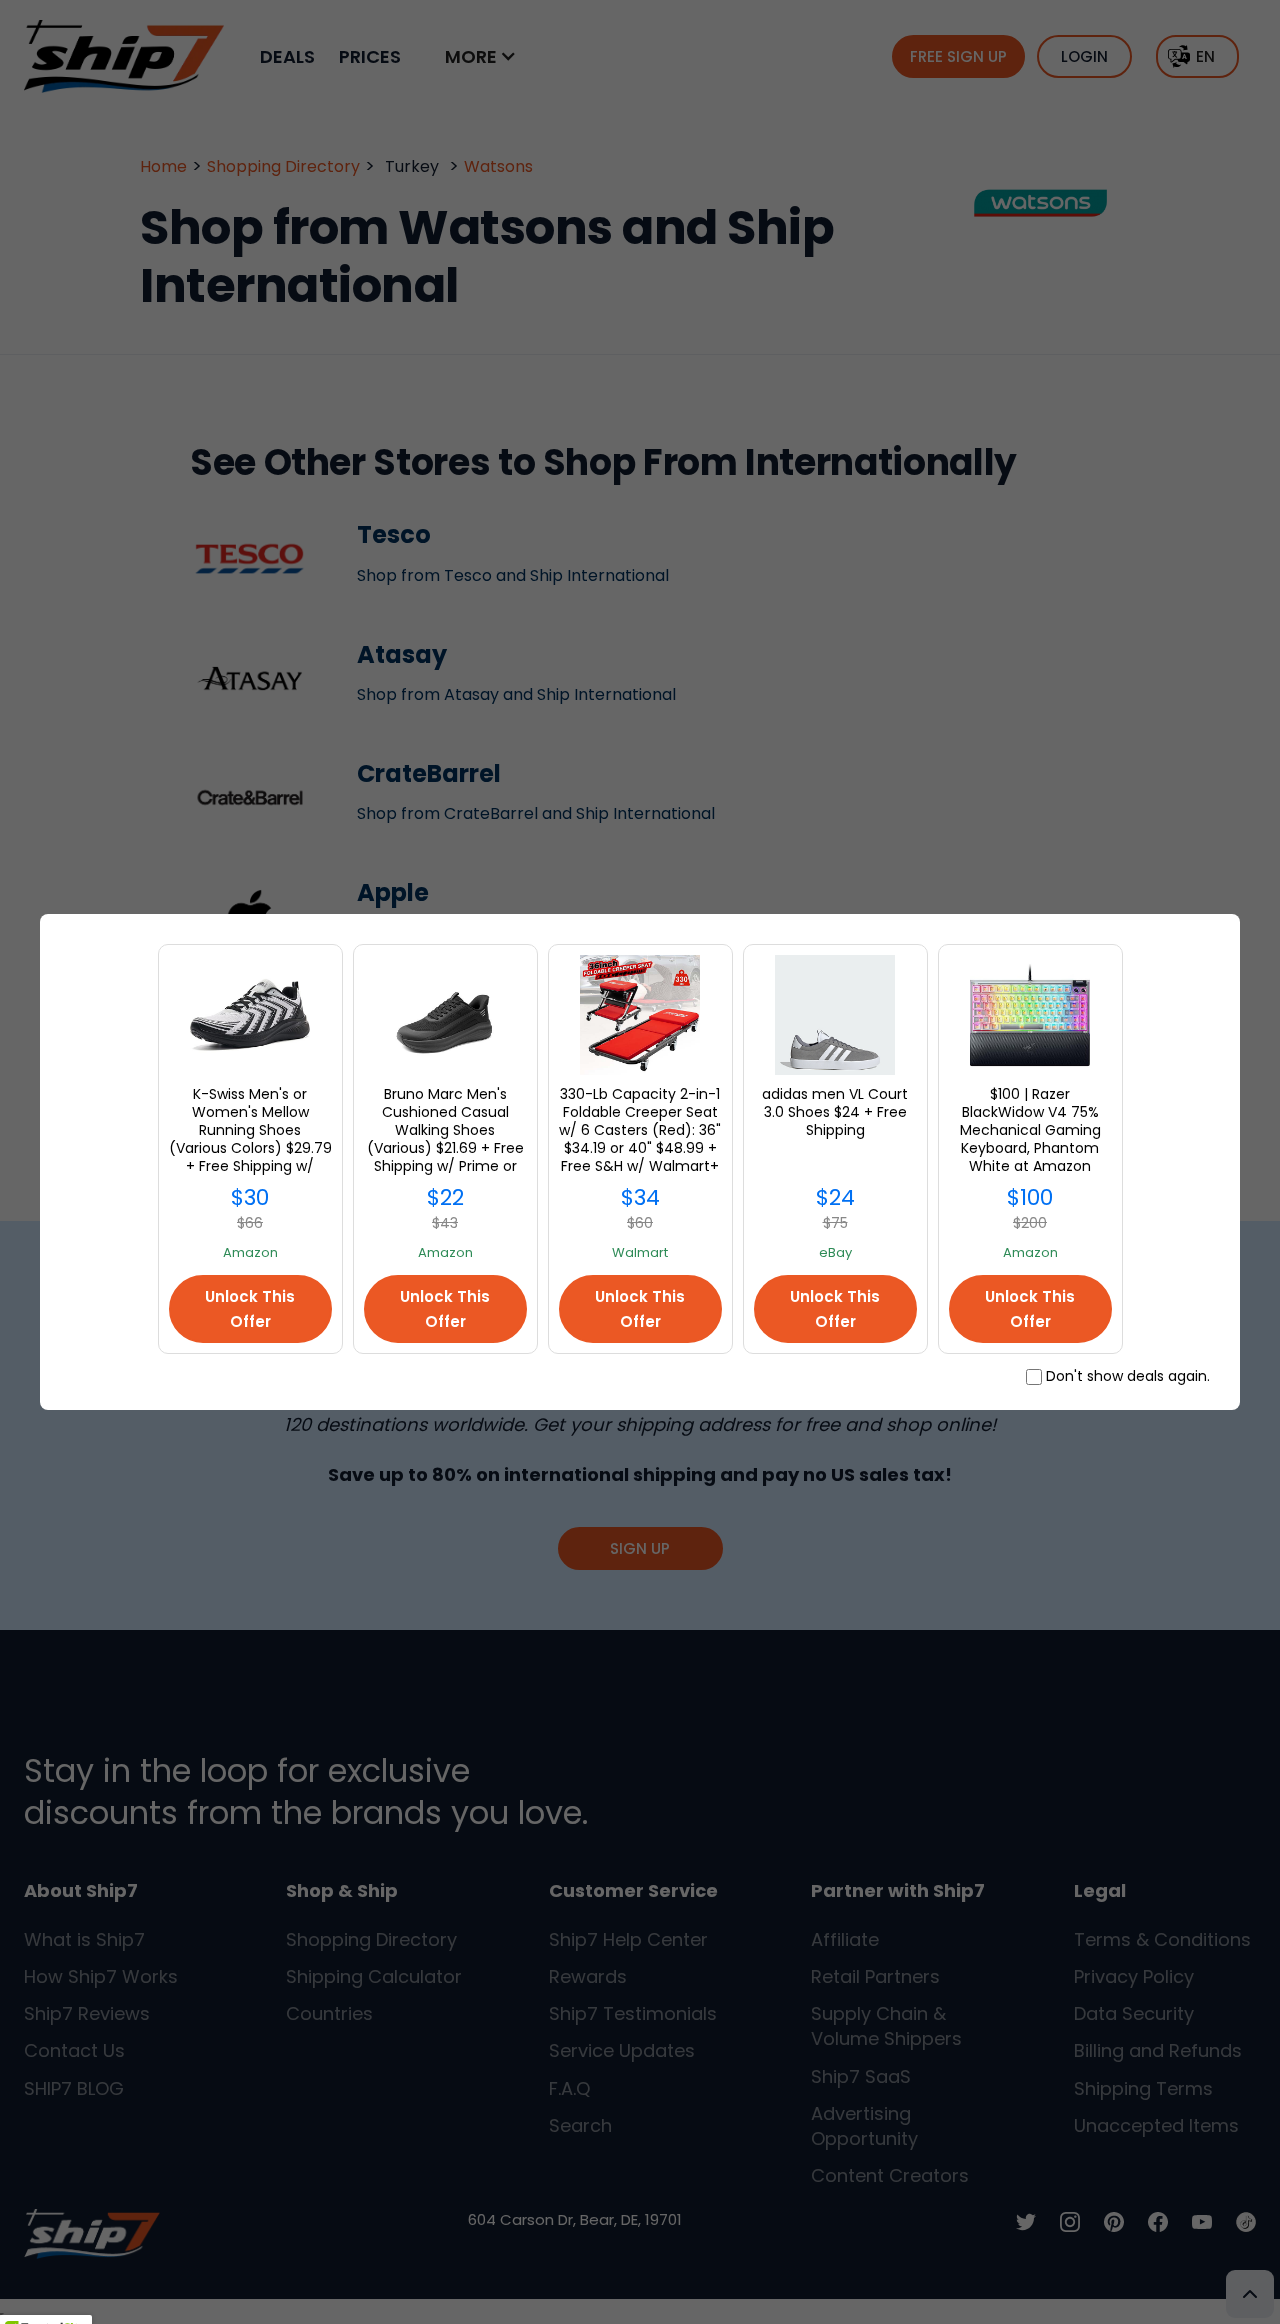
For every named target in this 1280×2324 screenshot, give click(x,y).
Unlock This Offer (250, 1309)
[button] (46, 2305)
